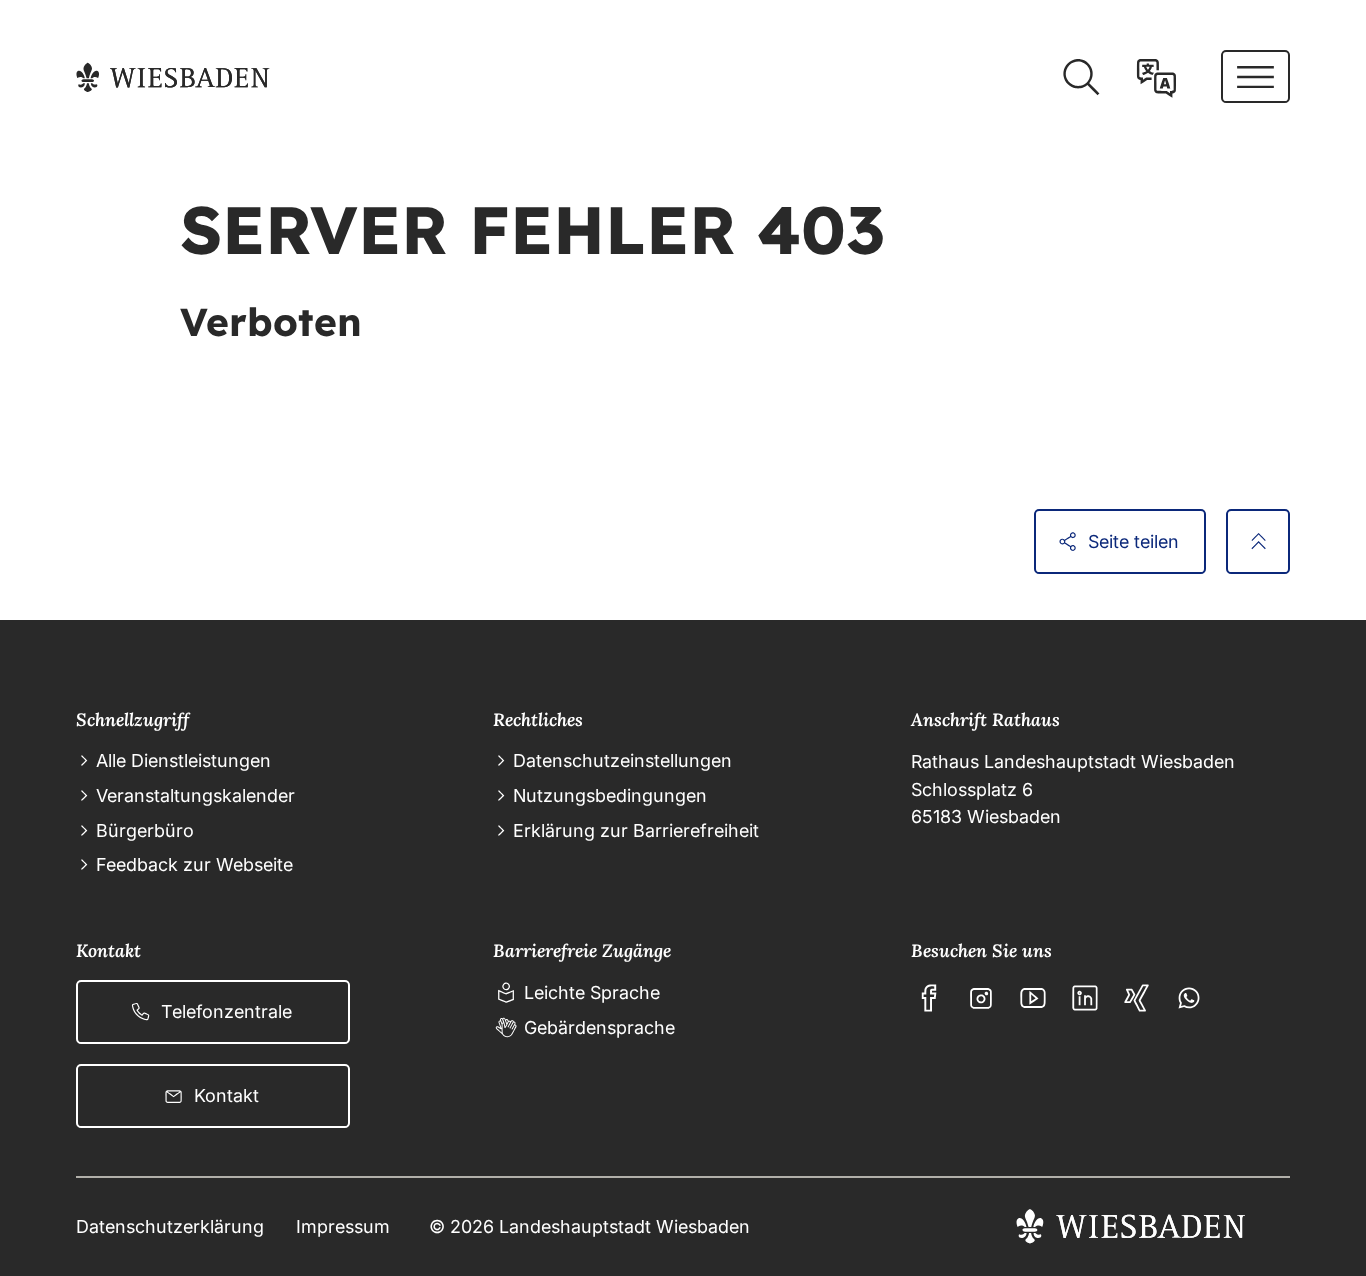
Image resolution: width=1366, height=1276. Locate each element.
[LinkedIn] (1085, 998)
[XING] (1137, 998)
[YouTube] (1033, 998)
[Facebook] (929, 998)
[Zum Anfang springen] (1258, 541)
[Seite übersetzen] (1156, 77)
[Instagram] (981, 998)
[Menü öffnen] (1255, 76)
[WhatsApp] (1189, 998)
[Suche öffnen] (1080, 77)
